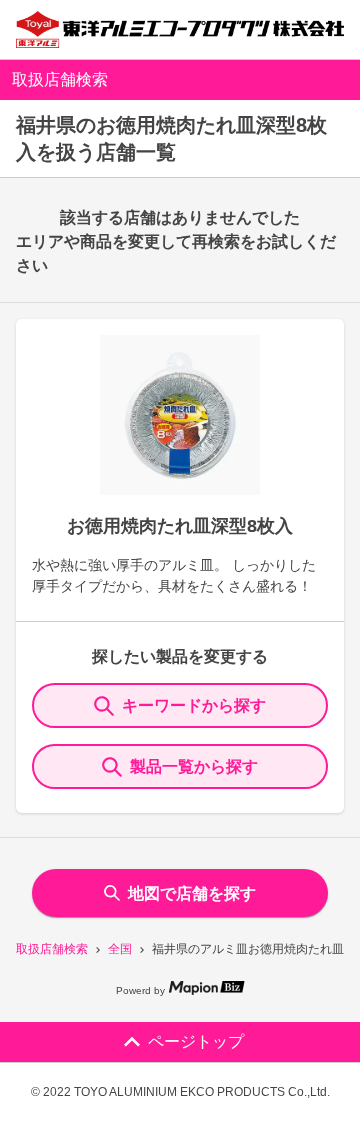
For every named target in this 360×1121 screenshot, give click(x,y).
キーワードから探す (194, 705)
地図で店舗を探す (192, 893)
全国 (120, 949)
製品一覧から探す (194, 766)
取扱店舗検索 (52, 949)
